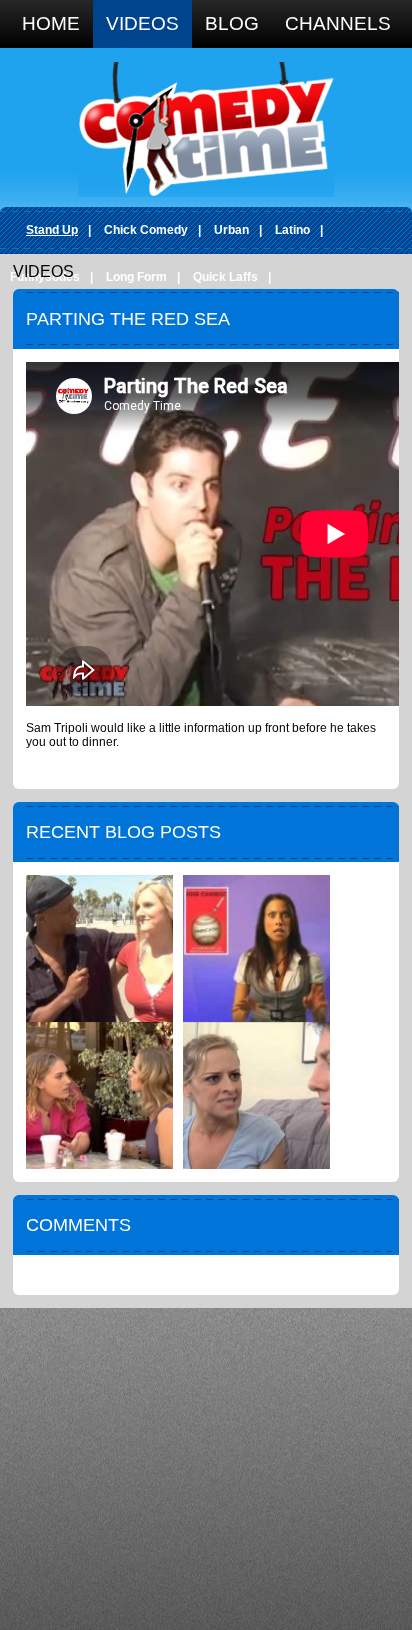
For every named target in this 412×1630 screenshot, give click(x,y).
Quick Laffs (225, 277)
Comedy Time (206, 129)
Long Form (136, 277)
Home (51, 23)
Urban (231, 230)
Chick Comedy (146, 230)
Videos (142, 23)
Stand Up (52, 230)
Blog (232, 23)
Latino (292, 230)
